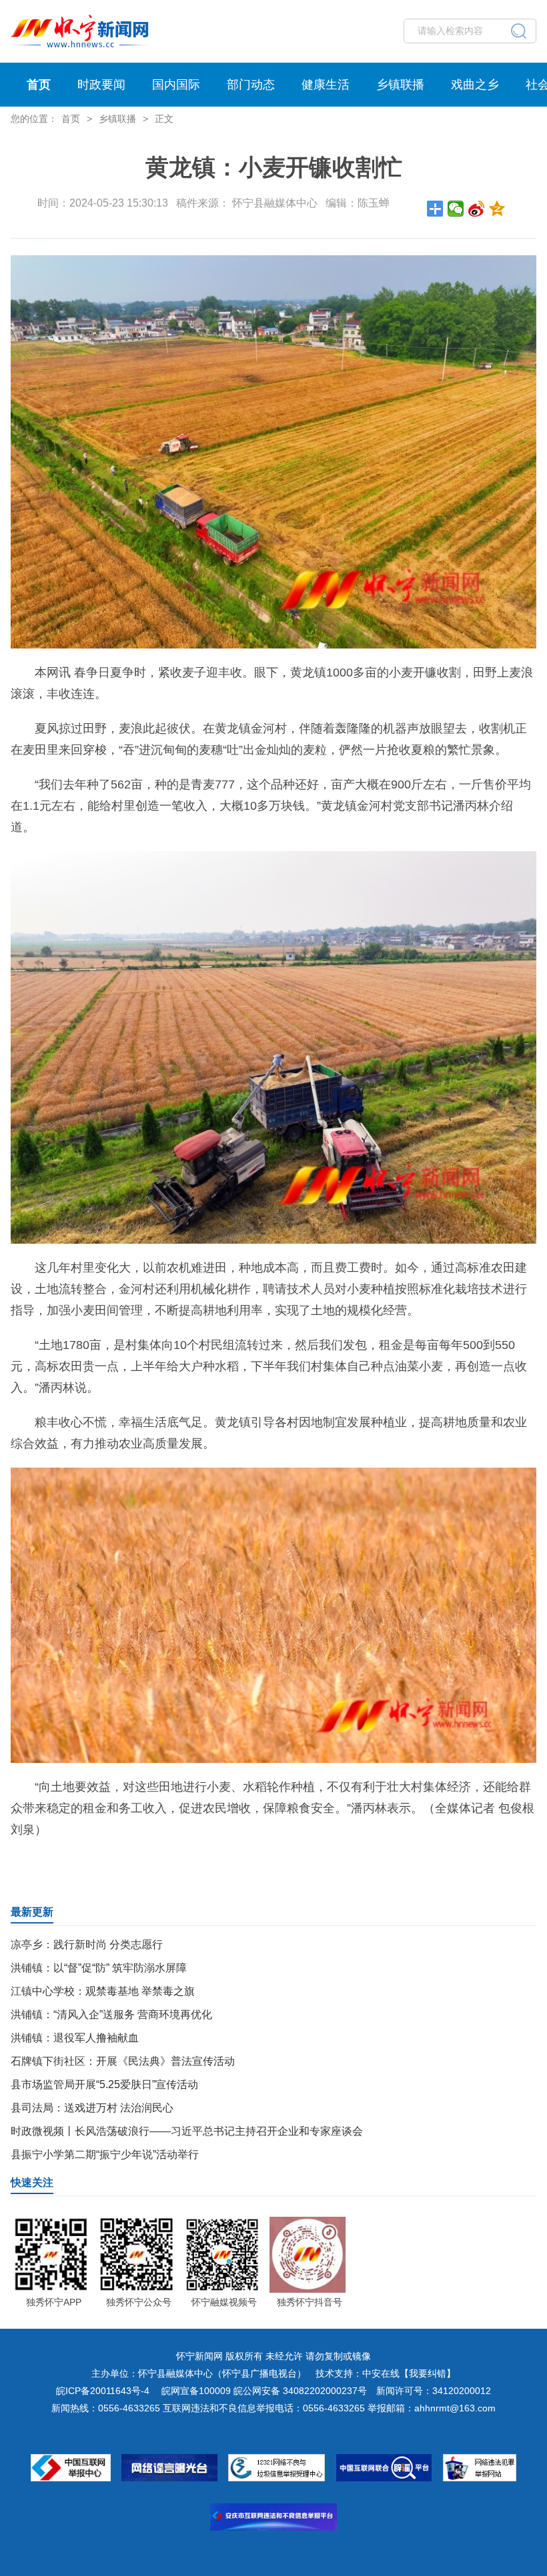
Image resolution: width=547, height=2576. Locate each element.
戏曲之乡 (475, 85)
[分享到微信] (456, 209)
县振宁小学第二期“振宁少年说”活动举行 (105, 2154)
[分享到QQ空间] (497, 209)
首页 (39, 85)
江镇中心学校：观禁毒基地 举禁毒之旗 (103, 1991)
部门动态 (251, 85)
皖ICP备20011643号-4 (103, 2391)
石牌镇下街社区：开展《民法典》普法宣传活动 (123, 2061)
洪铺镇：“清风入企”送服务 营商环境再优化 (111, 2014)
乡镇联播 (400, 85)
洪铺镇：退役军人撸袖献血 (75, 2038)
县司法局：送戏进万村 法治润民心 (92, 2108)
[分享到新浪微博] (477, 209)
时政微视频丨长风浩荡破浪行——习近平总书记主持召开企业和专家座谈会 (187, 2131)
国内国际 (176, 85)
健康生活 (326, 85)
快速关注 (32, 2182)
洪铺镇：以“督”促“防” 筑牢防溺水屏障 (99, 1968)
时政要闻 (101, 85)
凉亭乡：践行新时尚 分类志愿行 (87, 1944)
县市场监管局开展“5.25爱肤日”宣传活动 (104, 2084)
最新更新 (32, 1912)
